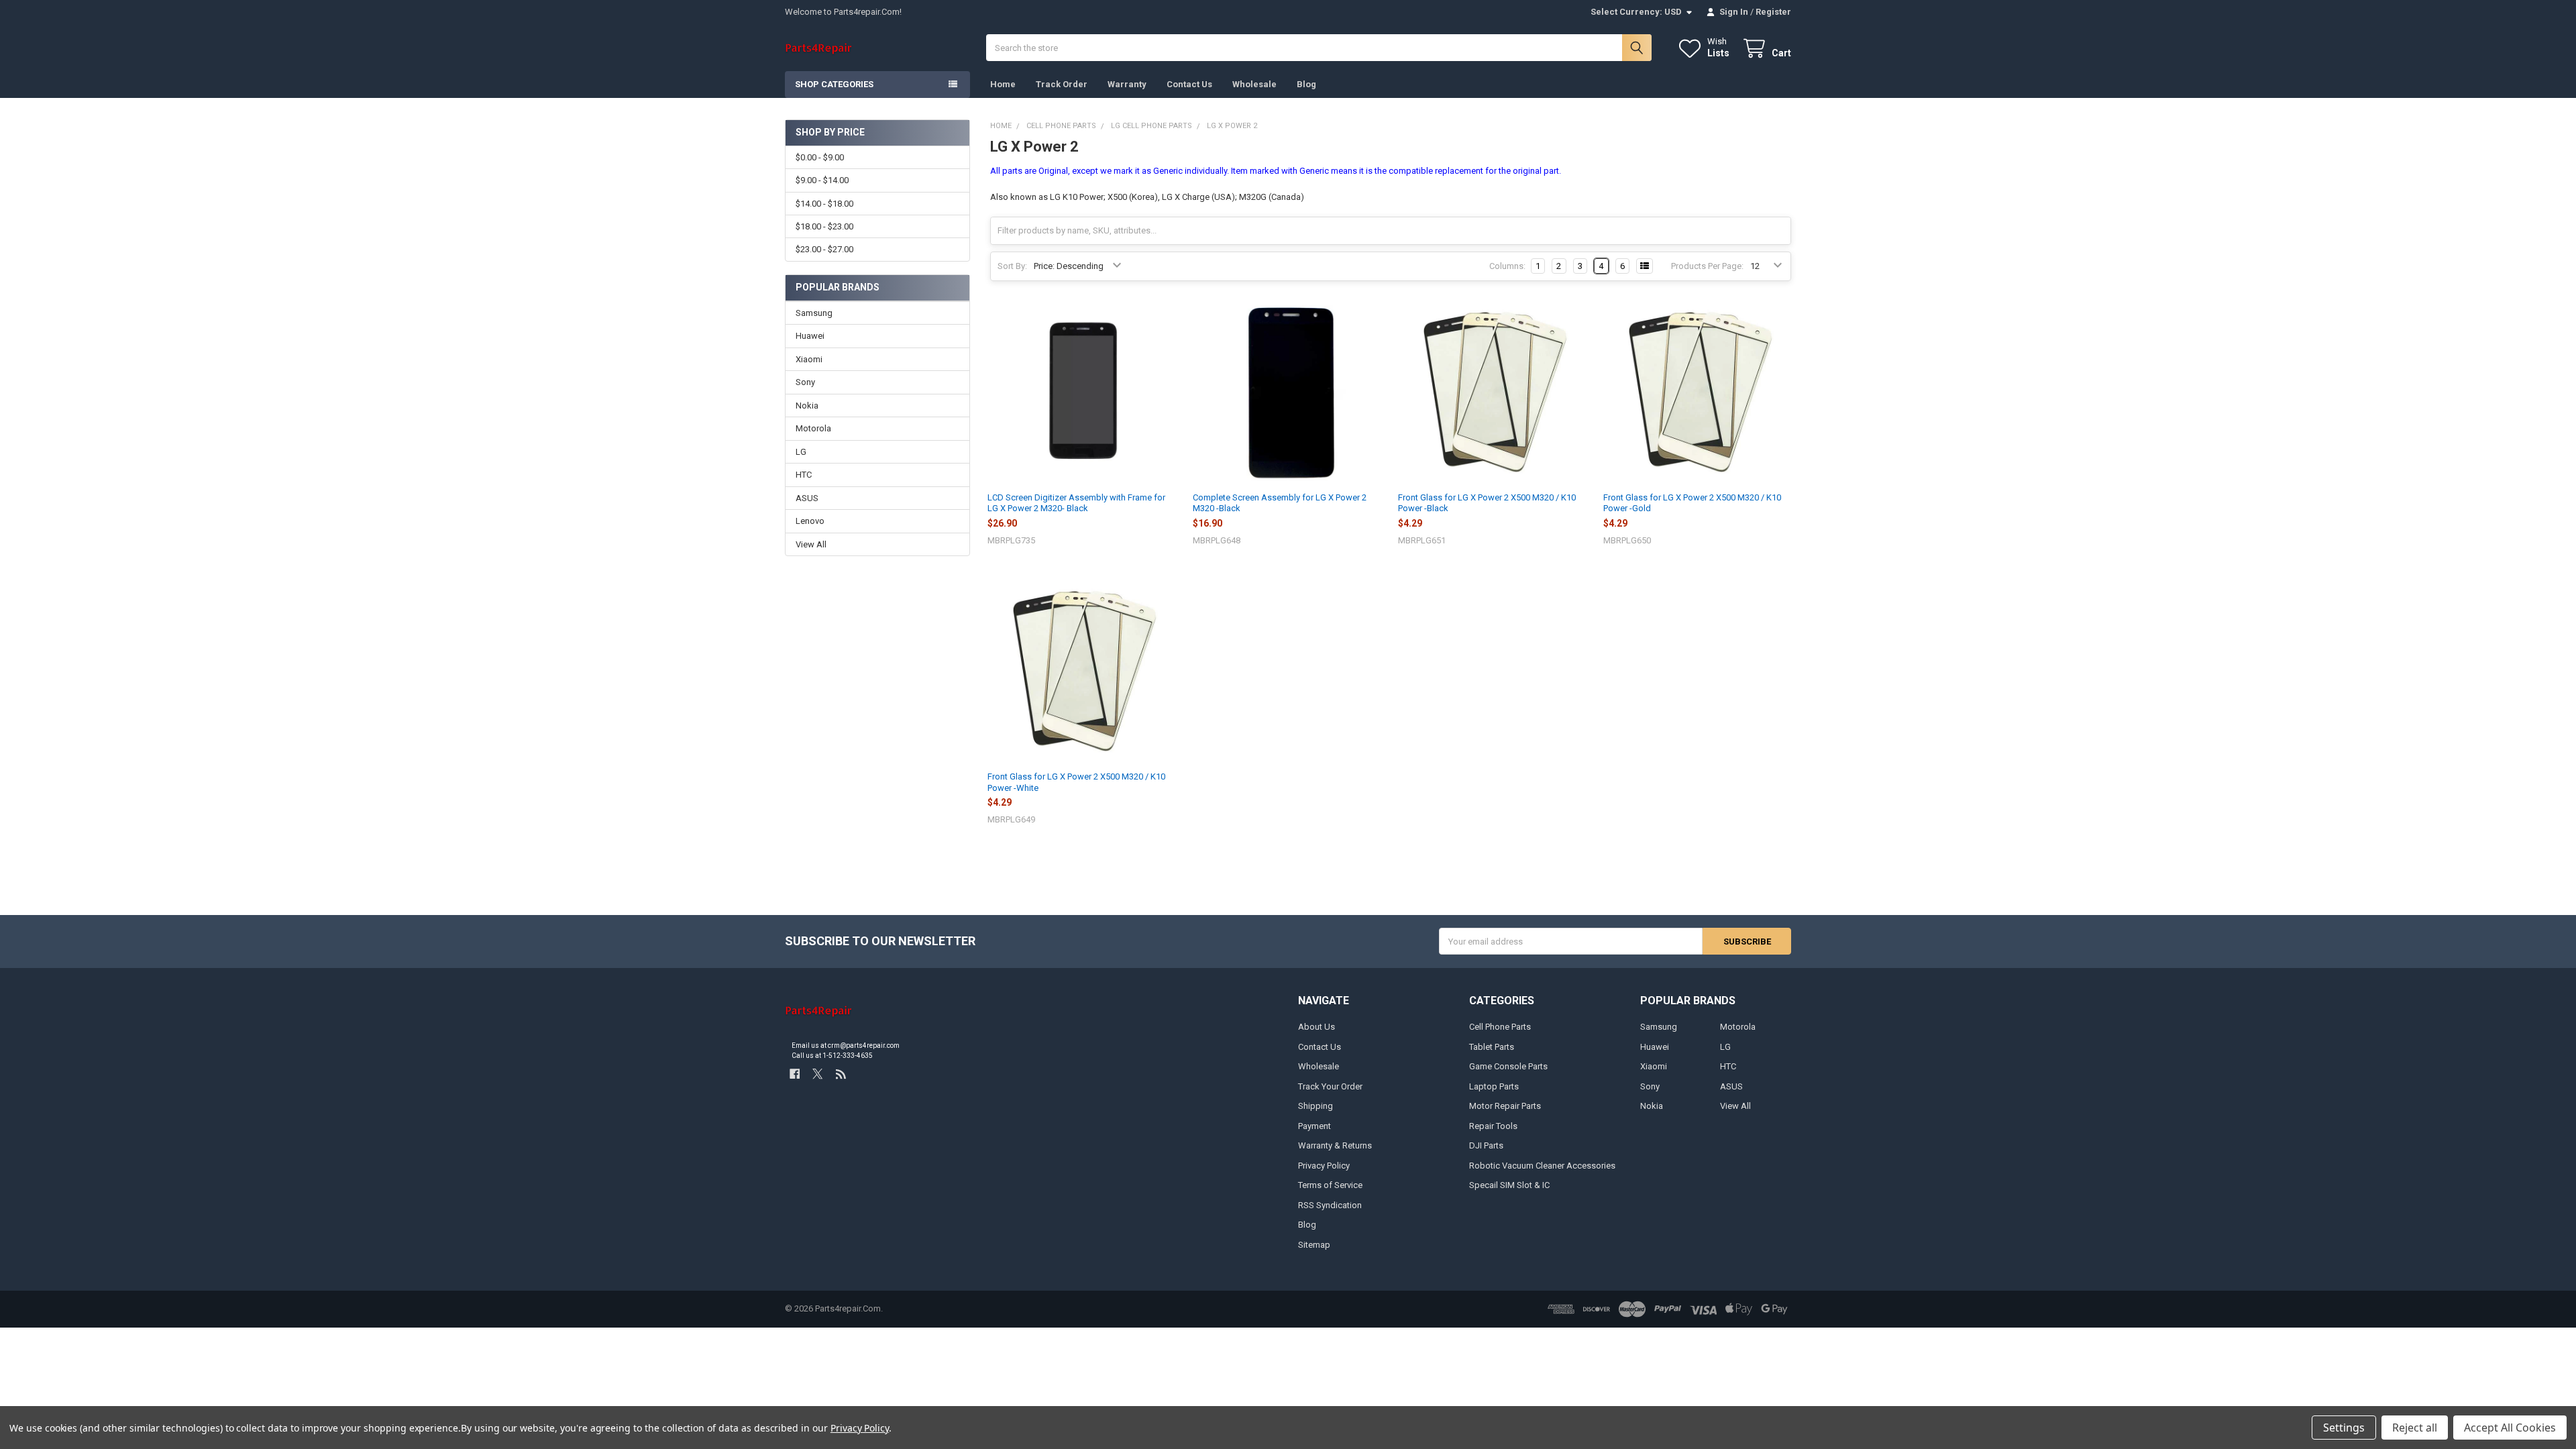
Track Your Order (1330, 1086)
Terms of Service (1330, 1185)
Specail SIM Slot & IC (1509, 1185)
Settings (2344, 1428)
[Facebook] (795, 1074)
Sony (805, 382)
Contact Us (1189, 84)
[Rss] (841, 1074)
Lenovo (810, 521)
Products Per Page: (1707, 266)
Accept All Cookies (2510, 1428)
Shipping (1316, 1106)
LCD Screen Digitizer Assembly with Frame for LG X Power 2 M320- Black (1076, 503)
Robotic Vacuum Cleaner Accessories (1542, 1166)
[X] (817, 1074)
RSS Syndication (1330, 1205)
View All (811, 544)
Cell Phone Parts (1500, 1027)
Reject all (2415, 1428)
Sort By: (1012, 266)
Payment (1314, 1126)
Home (1003, 84)
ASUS (807, 498)
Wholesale (1254, 84)
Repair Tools (1493, 1126)
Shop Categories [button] (834, 84)
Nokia (807, 406)
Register (1773, 12)
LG (801, 452)
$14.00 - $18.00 (824, 204)
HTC (804, 475)
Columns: (1507, 266)
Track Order (1062, 84)
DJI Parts (1486, 1145)
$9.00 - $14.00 (822, 180)
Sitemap (1314, 1245)
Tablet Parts (1492, 1047)
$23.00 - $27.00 (824, 249)
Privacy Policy (1324, 1166)
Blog (1306, 84)
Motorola (813, 428)
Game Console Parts (1508, 1066)
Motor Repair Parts (1505, 1106)
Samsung (814, 313)
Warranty (1127, 84)
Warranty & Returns (1335, 1145)
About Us (1317, 1027)
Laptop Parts (1494, 1086)
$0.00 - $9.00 (820, 157)
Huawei (810, 336)
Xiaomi (809, 359)
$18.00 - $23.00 (824, 226)
